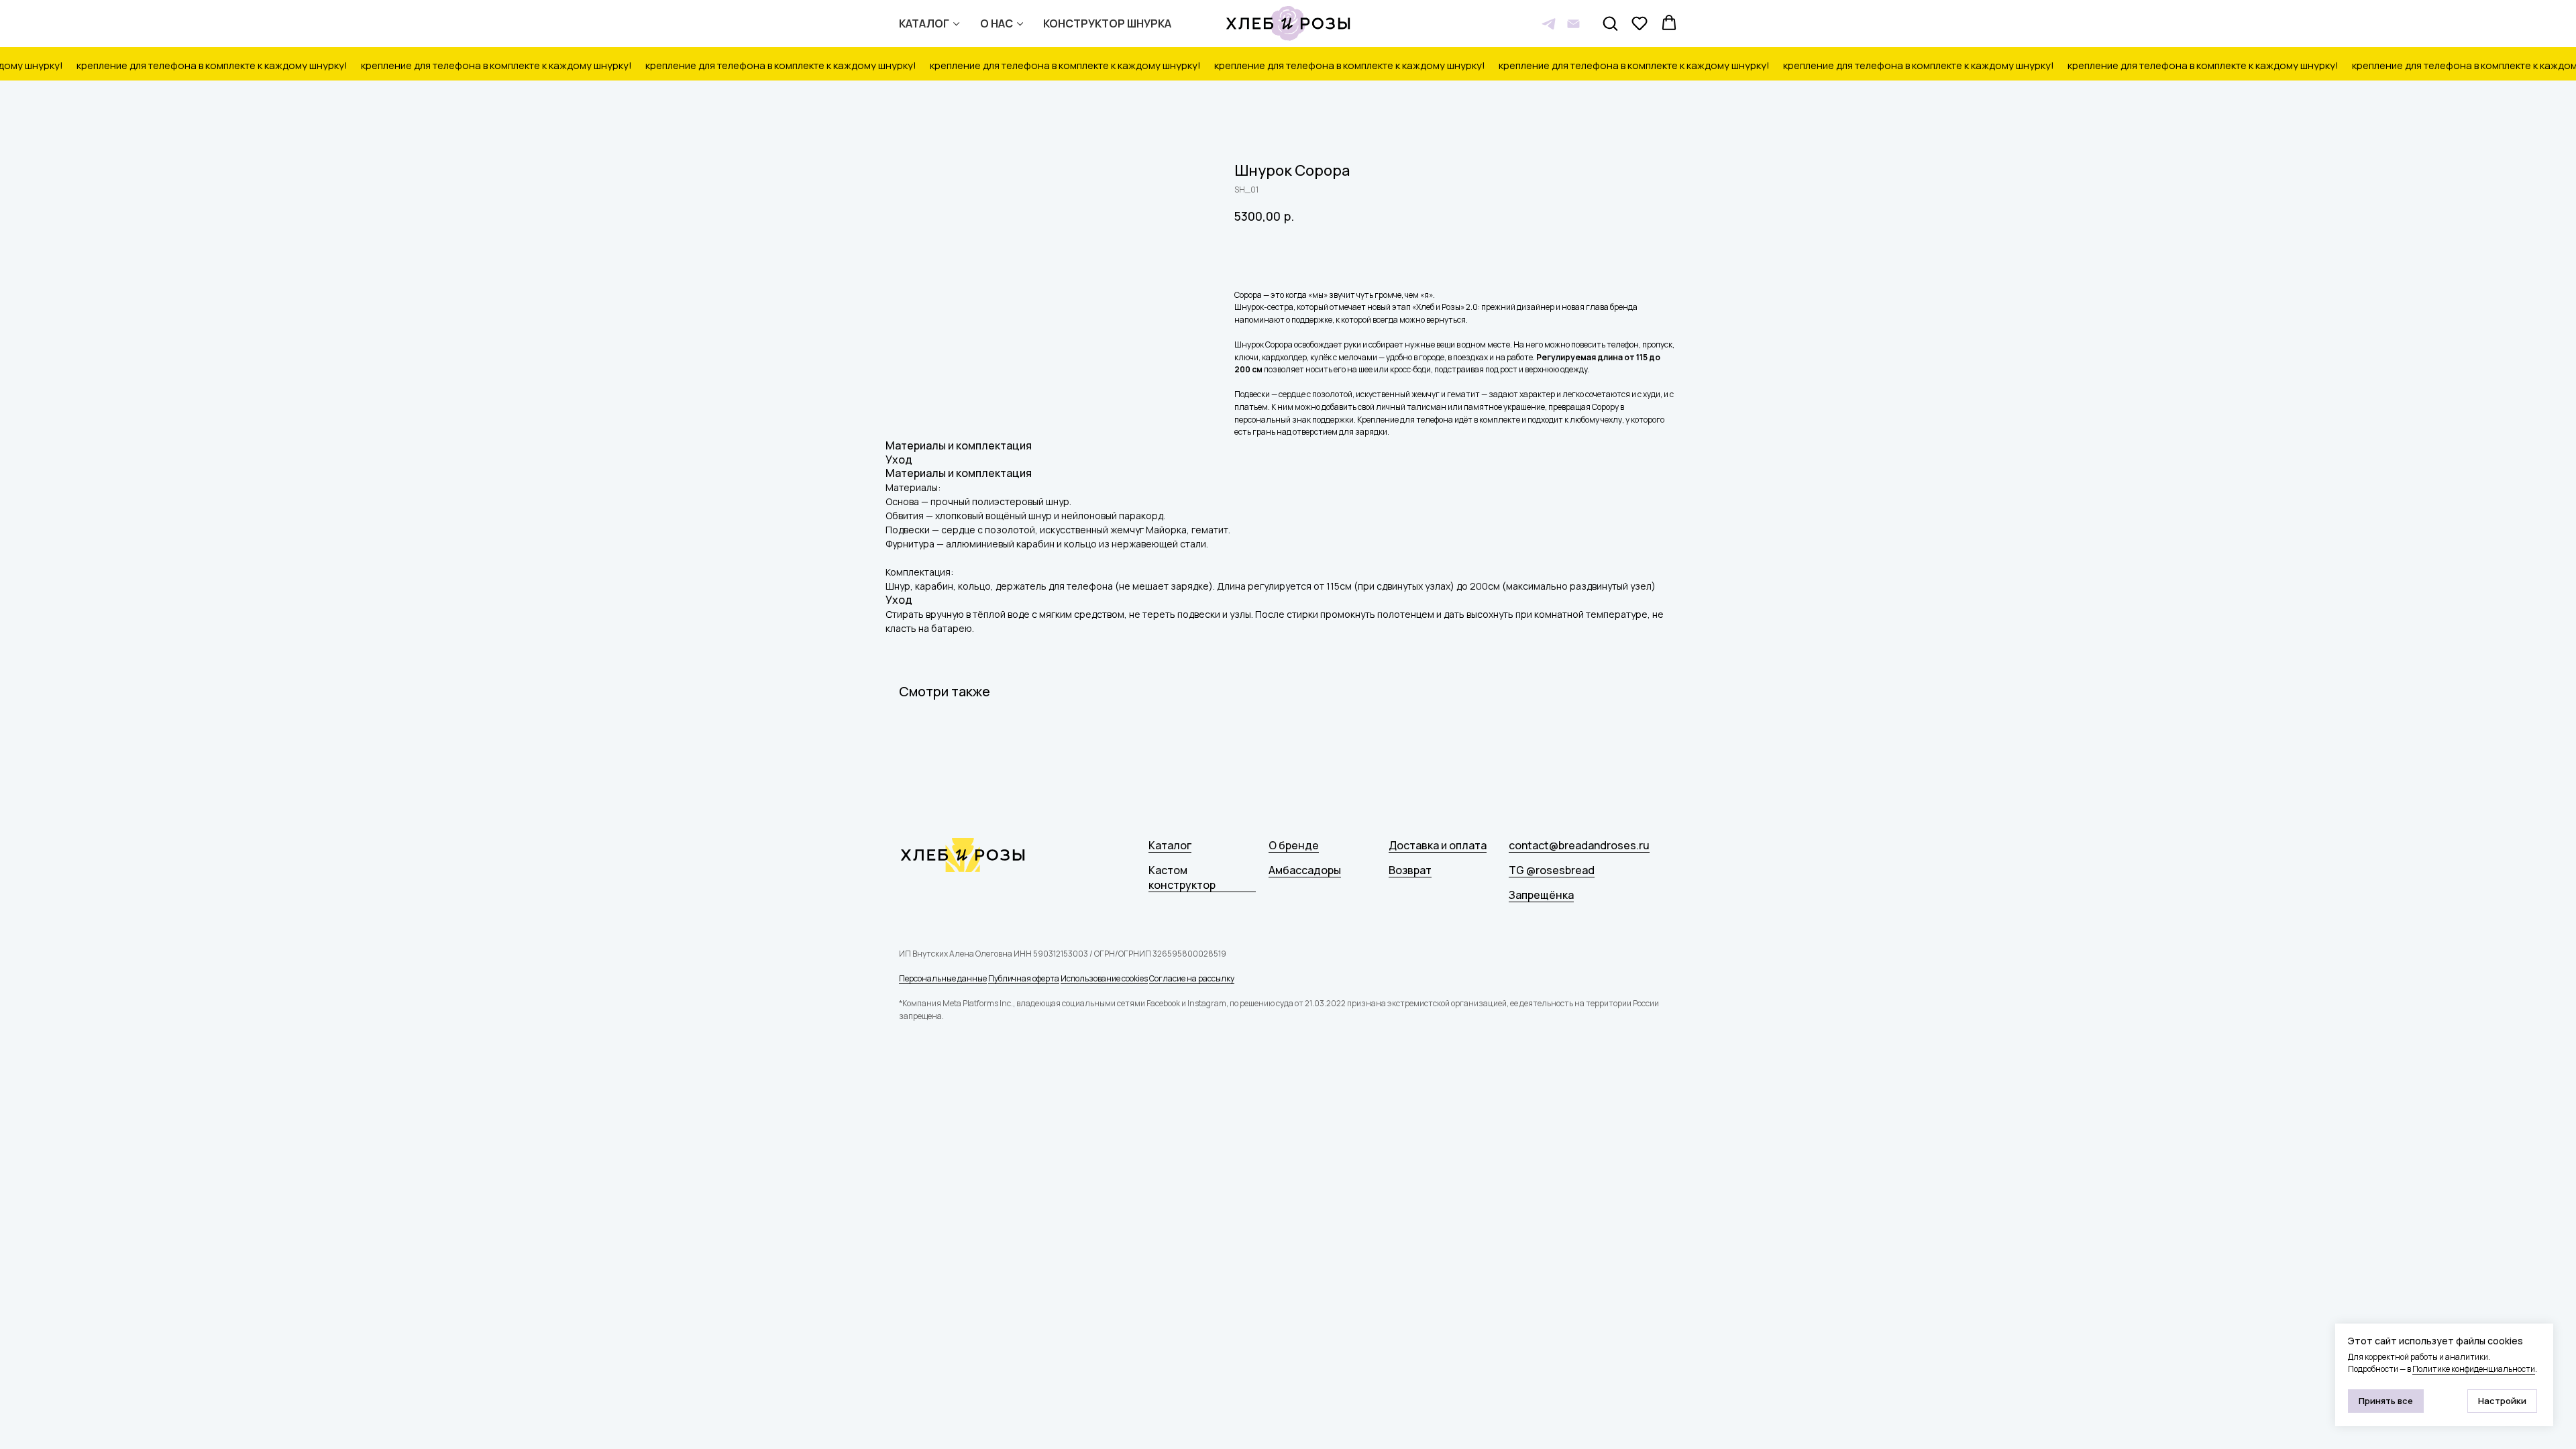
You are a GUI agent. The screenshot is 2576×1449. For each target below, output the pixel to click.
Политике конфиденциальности (2474, 1369)
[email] (1573, 24)
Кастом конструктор (1182, 877)
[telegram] (1549, 24)
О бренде (1294, 845)
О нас (997, 23)
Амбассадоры (1305, 870)
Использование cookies (1104, 978)
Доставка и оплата (1438, 845)
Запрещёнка (1541, 895)
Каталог (924, 23)
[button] (1610, 23)
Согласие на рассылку (1192, 978)
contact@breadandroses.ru (1579, 845)
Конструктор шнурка (1107, 23)
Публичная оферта (1024, 978)
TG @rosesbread (1552, 870)
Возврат (1410, 870)
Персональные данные (943, 978)
